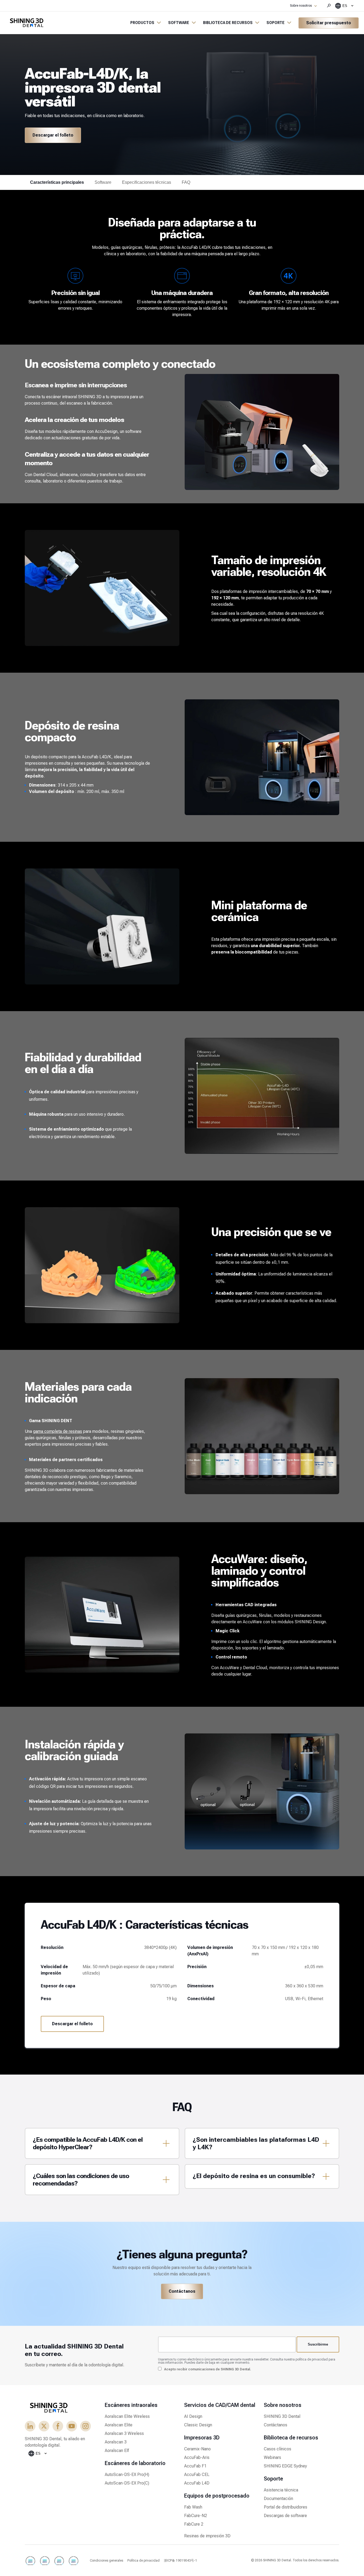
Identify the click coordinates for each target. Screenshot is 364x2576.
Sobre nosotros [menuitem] (283, 2405)
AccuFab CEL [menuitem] (197, 2475)
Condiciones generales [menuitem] (106, 2561)
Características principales (57, 182)
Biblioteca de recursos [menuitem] (291, 2438)
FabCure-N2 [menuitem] (196, 2516)
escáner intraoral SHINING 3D (74, 397)
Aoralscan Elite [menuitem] (119, 2425)
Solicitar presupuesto (329, 23)
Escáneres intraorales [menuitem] (131, 2405)
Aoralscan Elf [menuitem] (117, 2451)
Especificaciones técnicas (147, 182)
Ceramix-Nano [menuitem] (197, 2449)
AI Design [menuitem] (193, 2416)
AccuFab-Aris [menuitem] (197, 2457)
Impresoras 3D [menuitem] (202, 2438)
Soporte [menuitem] (273, 2479)
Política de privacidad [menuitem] (143, 2561)
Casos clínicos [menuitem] (278, 2449)
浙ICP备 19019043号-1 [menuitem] (181, 2561)
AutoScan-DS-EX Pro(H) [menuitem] (127, 2475)
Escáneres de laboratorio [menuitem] (135, 2463)
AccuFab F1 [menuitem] (195, 2466)
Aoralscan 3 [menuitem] (116, 2442)
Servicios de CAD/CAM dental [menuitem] (220, 2405)
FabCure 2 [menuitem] (194, 2524)
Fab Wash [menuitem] (193, 2507)
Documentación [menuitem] (278, 2499)
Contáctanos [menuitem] (276, 2425)
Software (103, 182)
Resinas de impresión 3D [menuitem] (207, 2536)
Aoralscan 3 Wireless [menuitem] (124, 2433)
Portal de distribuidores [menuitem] (286, 2507)
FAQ (186, 182)
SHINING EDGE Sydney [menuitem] (285, 2466)
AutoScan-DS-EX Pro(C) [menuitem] (127, 2483)
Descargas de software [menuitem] (285, 2516)
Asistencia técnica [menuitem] (281, 2490)
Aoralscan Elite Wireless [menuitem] (127, 2416)
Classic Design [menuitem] (198, 2425)
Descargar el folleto (53, 135)
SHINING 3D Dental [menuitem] (282, 2416)
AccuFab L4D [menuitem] (197, 2483)
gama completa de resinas (58, 1431)
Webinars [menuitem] (272, 2457)
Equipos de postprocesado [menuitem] (217, 2496)
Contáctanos (182, 2291)
